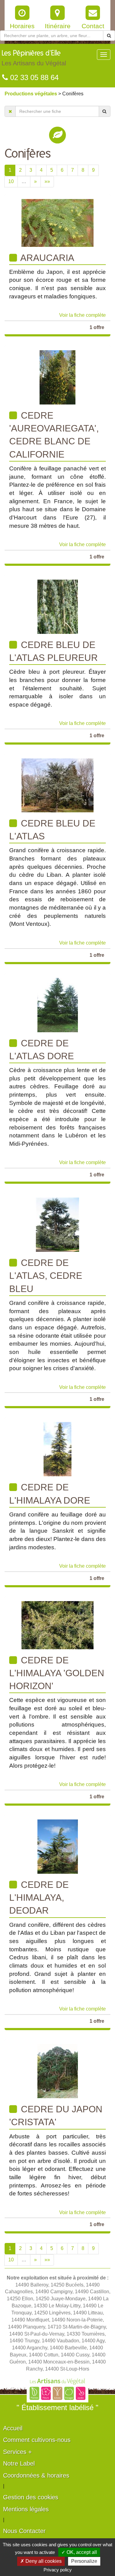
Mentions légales (26, 2509)
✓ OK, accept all (79, 2552)
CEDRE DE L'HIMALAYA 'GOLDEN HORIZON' (57, 1673)
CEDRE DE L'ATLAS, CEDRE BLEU (46, 1276)
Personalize (84, 2561)
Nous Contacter (24, 2531)
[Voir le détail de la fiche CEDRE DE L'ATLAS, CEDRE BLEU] (57, 1224)
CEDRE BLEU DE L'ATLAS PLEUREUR (54, 651)
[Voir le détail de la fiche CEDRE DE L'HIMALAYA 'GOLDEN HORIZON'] (57, 1625)
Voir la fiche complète (82, 315)
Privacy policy (58, 2570)
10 (11, 181)
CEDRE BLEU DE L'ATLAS (52, 830)
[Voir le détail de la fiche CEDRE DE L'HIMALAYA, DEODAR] (58, 1846)
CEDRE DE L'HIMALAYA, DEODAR (39, 1898)
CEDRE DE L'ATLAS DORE (42, 1050)
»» (47, 181)
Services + (17, 2452)
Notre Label (19, 2463)
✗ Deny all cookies (41, 2561)
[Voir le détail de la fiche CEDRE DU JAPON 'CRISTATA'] (58, 2071)
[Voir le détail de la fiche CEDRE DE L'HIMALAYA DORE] (57, 1449)
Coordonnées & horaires (36, 2475)
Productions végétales (31, 94)
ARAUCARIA (46, 258)
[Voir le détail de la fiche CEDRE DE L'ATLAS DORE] (58, 1004)
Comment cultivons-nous (37, 2440)
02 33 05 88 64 (33, 77)
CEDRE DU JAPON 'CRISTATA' (56, 2116)
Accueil (13, 2428)
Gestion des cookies (31, 2497)
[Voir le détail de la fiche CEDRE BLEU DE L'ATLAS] (57, 785)
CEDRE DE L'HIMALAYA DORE (50, 1494)
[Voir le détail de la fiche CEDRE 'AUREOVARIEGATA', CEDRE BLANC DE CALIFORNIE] (57, 377)
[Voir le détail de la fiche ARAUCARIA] (57, 222)
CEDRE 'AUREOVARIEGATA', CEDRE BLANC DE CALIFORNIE (54, 435)
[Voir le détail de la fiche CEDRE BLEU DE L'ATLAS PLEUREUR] (58, 606)
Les (34, 58)
